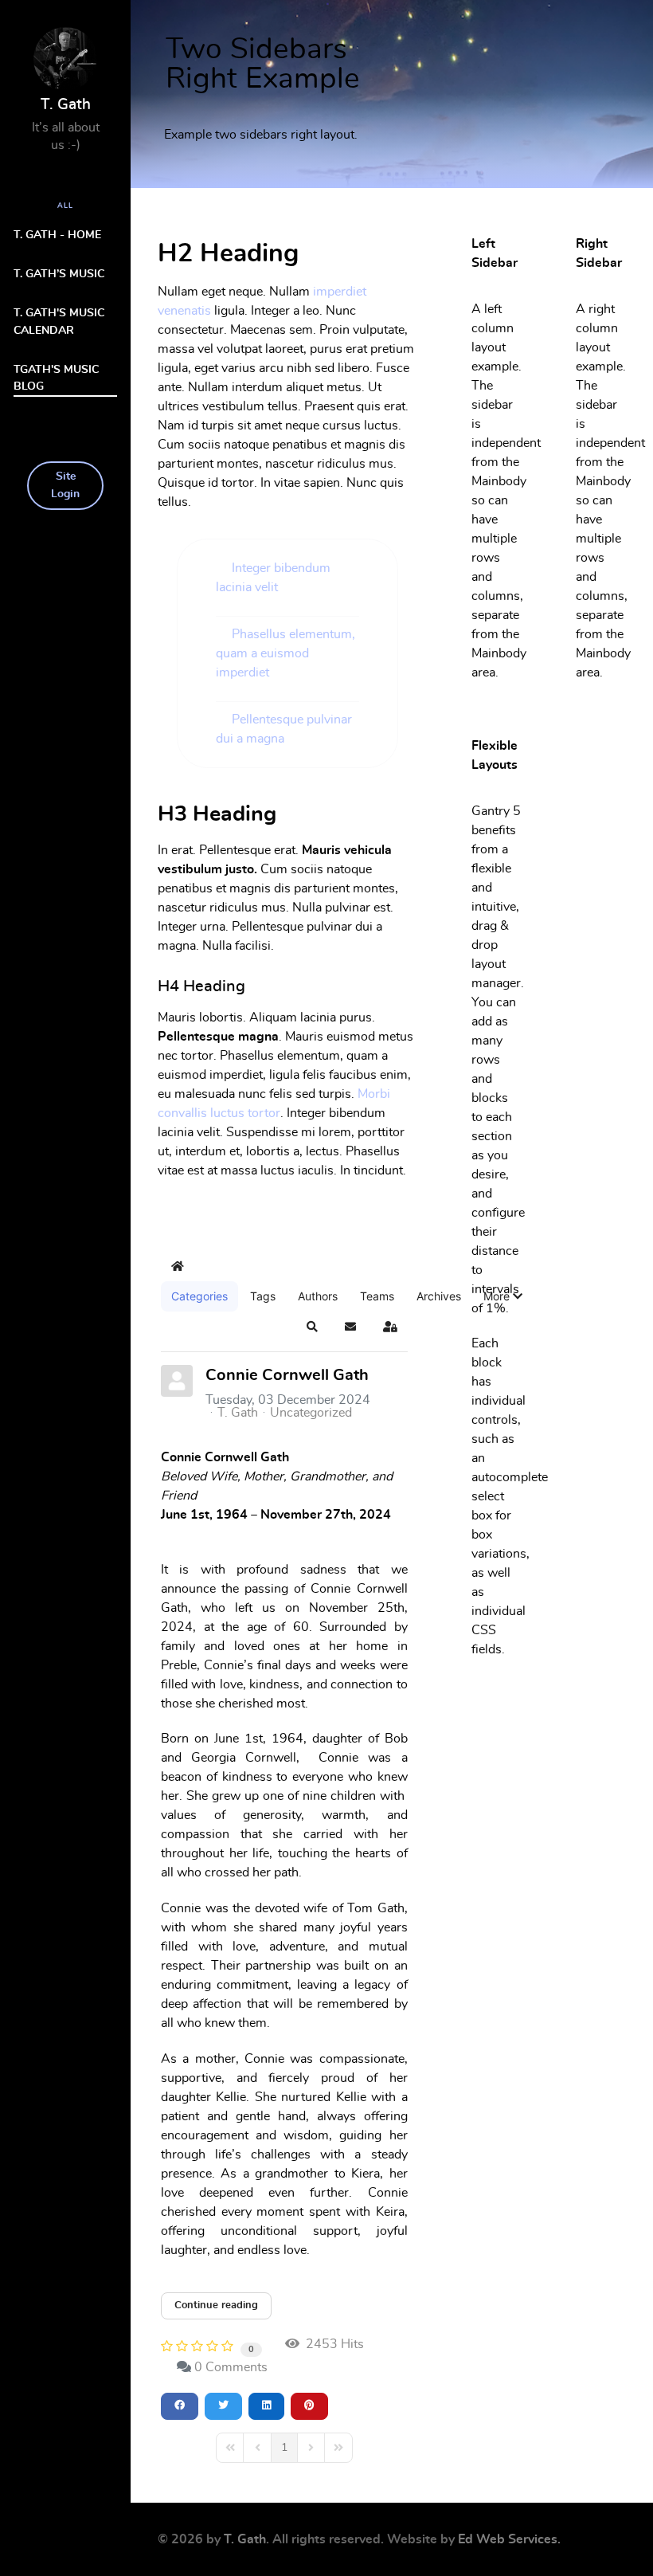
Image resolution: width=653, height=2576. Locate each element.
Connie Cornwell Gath (287, 1375)
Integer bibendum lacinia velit (273, 578)
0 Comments (231, 2367)
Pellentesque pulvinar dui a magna (284, 729)
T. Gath (238, 1413)
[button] (503, 1296)
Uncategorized (311, 1413)
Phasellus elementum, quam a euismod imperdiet (285, 653)
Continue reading (216, 2305)
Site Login (65, 485)
